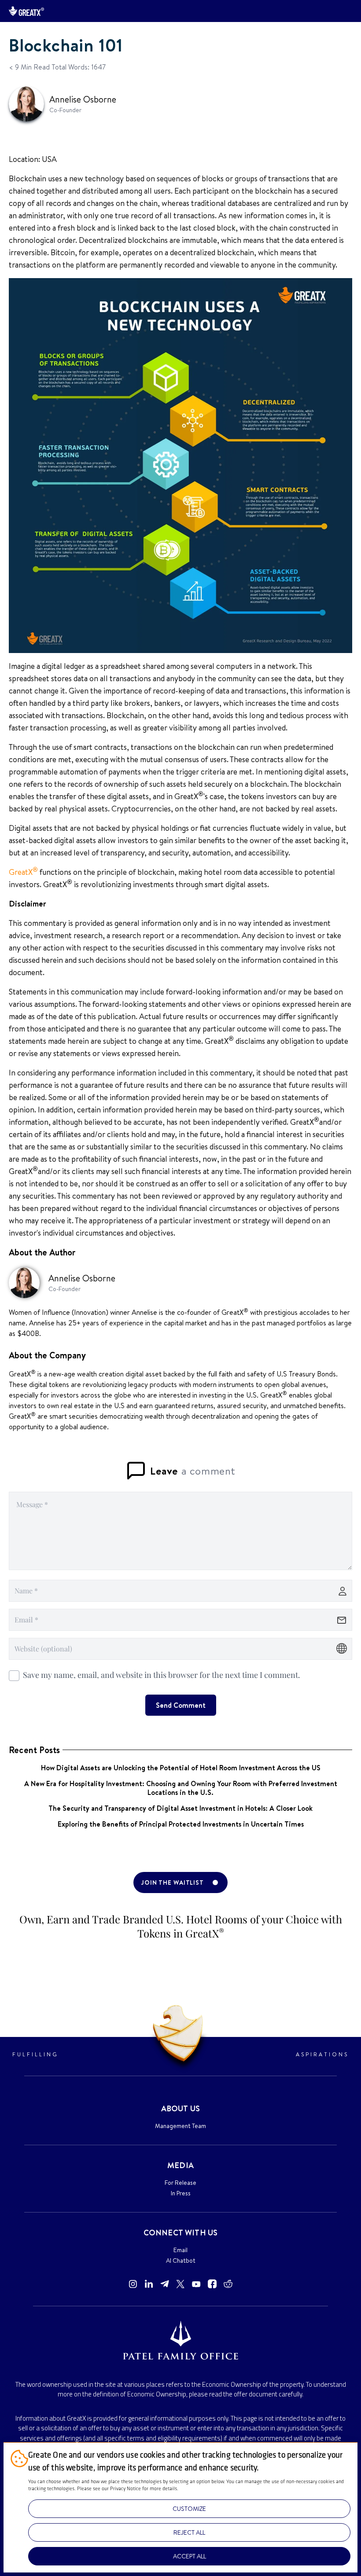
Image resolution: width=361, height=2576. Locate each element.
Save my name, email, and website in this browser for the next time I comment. (162, 1675)
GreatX (23, 872)
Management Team (180, 2126)
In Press (181, 2193)
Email (180, 2250)
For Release (180, 2183)
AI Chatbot (181, 2260)
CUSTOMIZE (189, 2509)
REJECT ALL (189, 2532)
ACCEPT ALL (190, 2556)
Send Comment (181, 1705)
